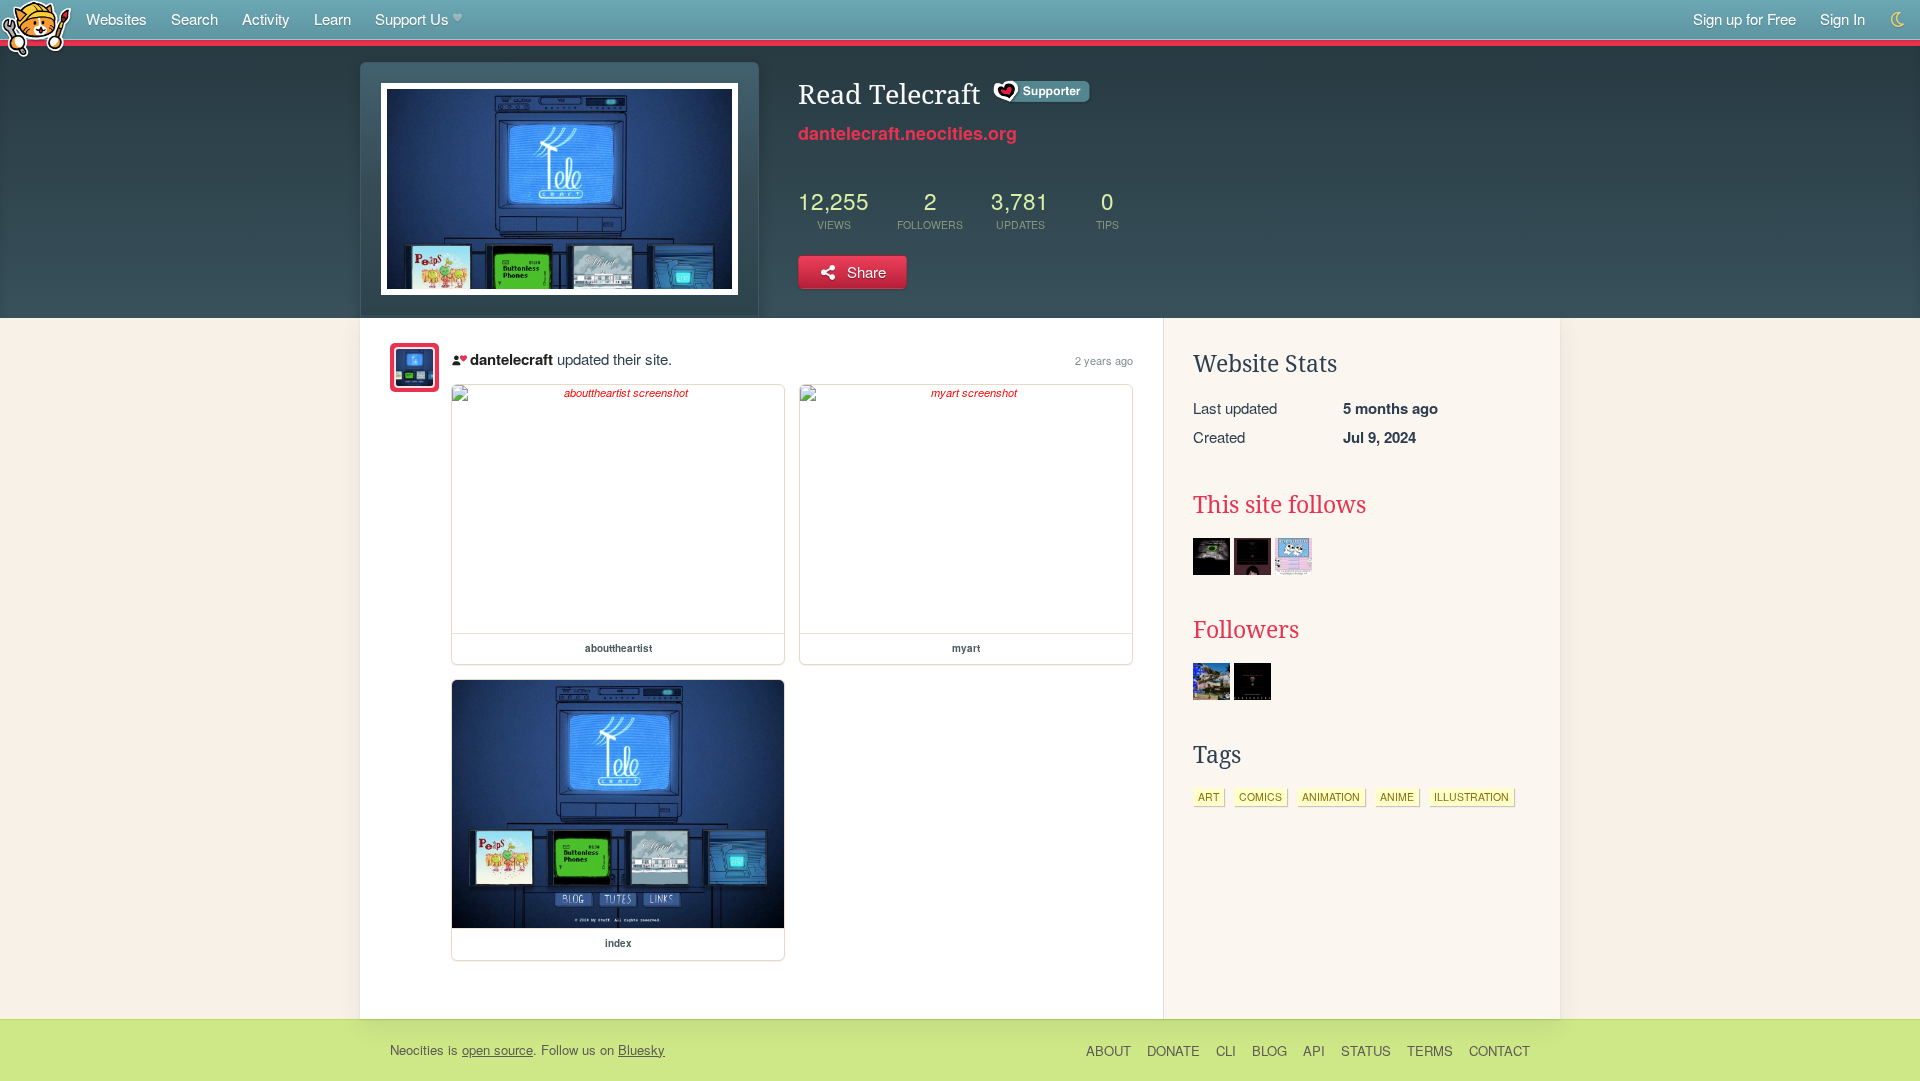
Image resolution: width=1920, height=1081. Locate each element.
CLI (1226, 1050)
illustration (1471, 796)
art (1208, 796)
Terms (1430, 1050)
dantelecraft (511, 359)
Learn (332, 18)
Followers (1246, 630)
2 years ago (1104, 360)
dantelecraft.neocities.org (907, 133)
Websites (116, 18)
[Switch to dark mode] (1898, 19)
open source (497, 1049)
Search (194, 18)
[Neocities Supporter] (1042, 92)
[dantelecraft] (414, 367)
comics (1260, 796)
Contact (1499, 1050)
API (1314, 1050)
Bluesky (641, 1049)
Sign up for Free (1744, 18)
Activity (266, 18)
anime (1397, 796)
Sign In (1842, 18)
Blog (1269, 1050)
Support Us (412, 18)
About (1108, 1050)
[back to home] (36, 27)
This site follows (1279, 505)
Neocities (417, 1049)
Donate (1173, 1050)
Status (1366, 1050)
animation (1331, 796)
